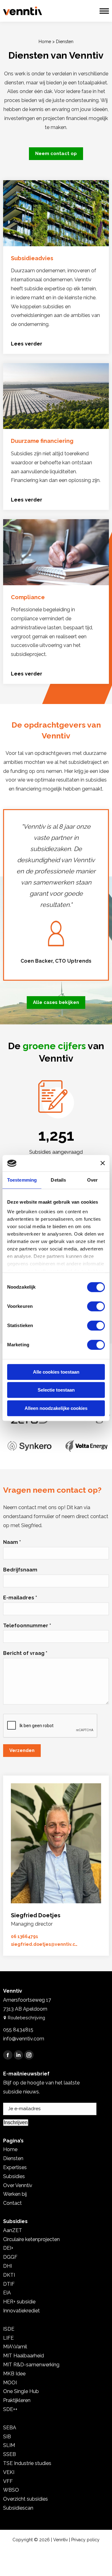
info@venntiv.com (24, 2039)
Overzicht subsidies (26, 2499)
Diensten (13, 2158)
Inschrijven (16, 2122)
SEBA (10, 2428)
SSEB (9, 2454)
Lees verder (27, 344)
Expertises (15, 2167)
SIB (7, 2437)
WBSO (11, 2490)
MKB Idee (14, 2374)
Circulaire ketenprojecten (31, 2239)
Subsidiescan (18, 2508)
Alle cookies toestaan (56, 1372)
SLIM (9, 2445)
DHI (7, 2266)
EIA (7, 2293)
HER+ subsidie (19, 2302)
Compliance (28, 597)
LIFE (8, 2338)
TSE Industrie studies (27, 2463)
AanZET (13, 2230)
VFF (8, 2481)
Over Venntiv (18, 2185)
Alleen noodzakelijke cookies (56, 1408)
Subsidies (14, 2176)
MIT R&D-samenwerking (31, 2365)
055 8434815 (18, 2030)
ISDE (9, 2329)
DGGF (10, 2257)
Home (45, 42)
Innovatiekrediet (21, 2311)
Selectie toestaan (56, 1390)
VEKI (9, 2472)
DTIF (9, 2284)
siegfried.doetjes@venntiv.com (44, 1944)
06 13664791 (25, 1936)
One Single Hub (21, 2391)
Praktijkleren (17, 2400)
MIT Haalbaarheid (23, 2356)
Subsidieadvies (32, 258)
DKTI (9, 2275)
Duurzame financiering (42, 441)
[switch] (96, 1306)
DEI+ (8, 2248)
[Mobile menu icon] (104, 11)
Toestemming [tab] (22, 1180)
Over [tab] (92, 1180)
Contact (12, 2203)
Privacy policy (85, 2540)
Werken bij (15, 2194)
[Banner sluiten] (103, 1163)
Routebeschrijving (26, 2018)
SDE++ (10, 2409)
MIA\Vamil (15, 2347)
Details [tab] (58, 1180)
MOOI (10, 2383)
